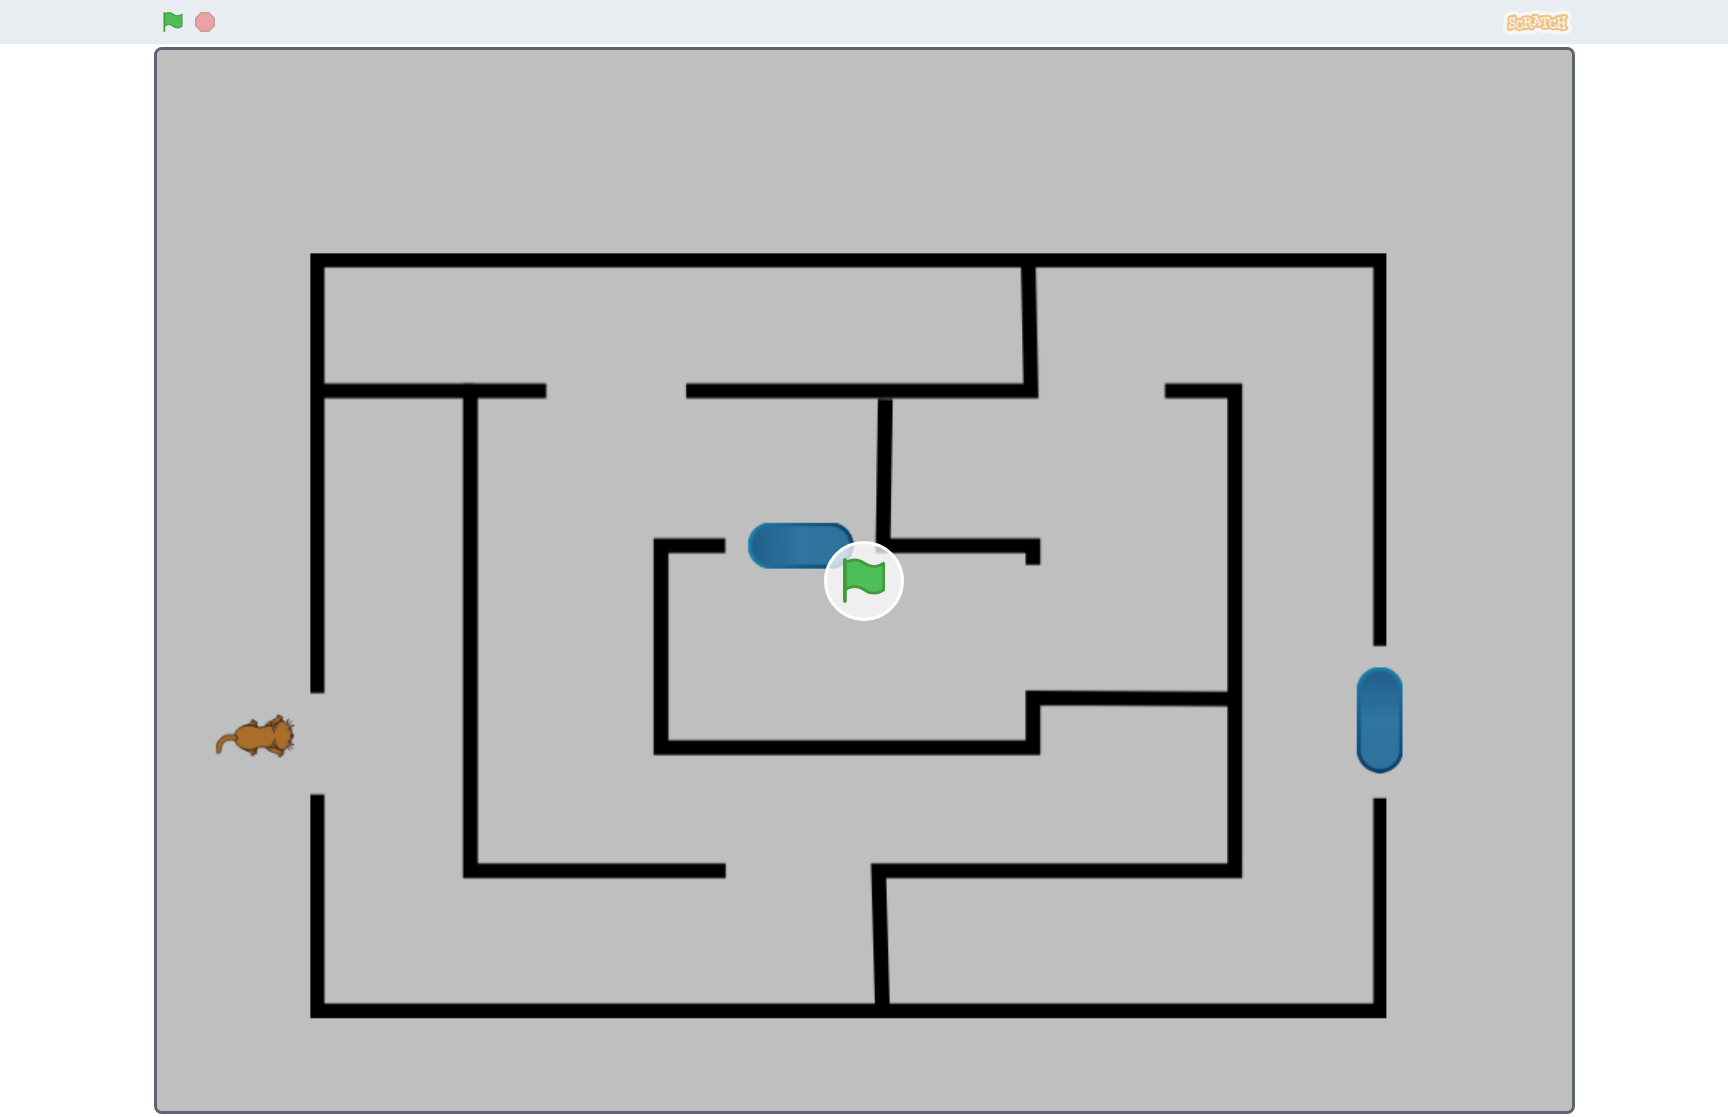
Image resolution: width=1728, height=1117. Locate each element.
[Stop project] (205, 22)
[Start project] (173, 22)
